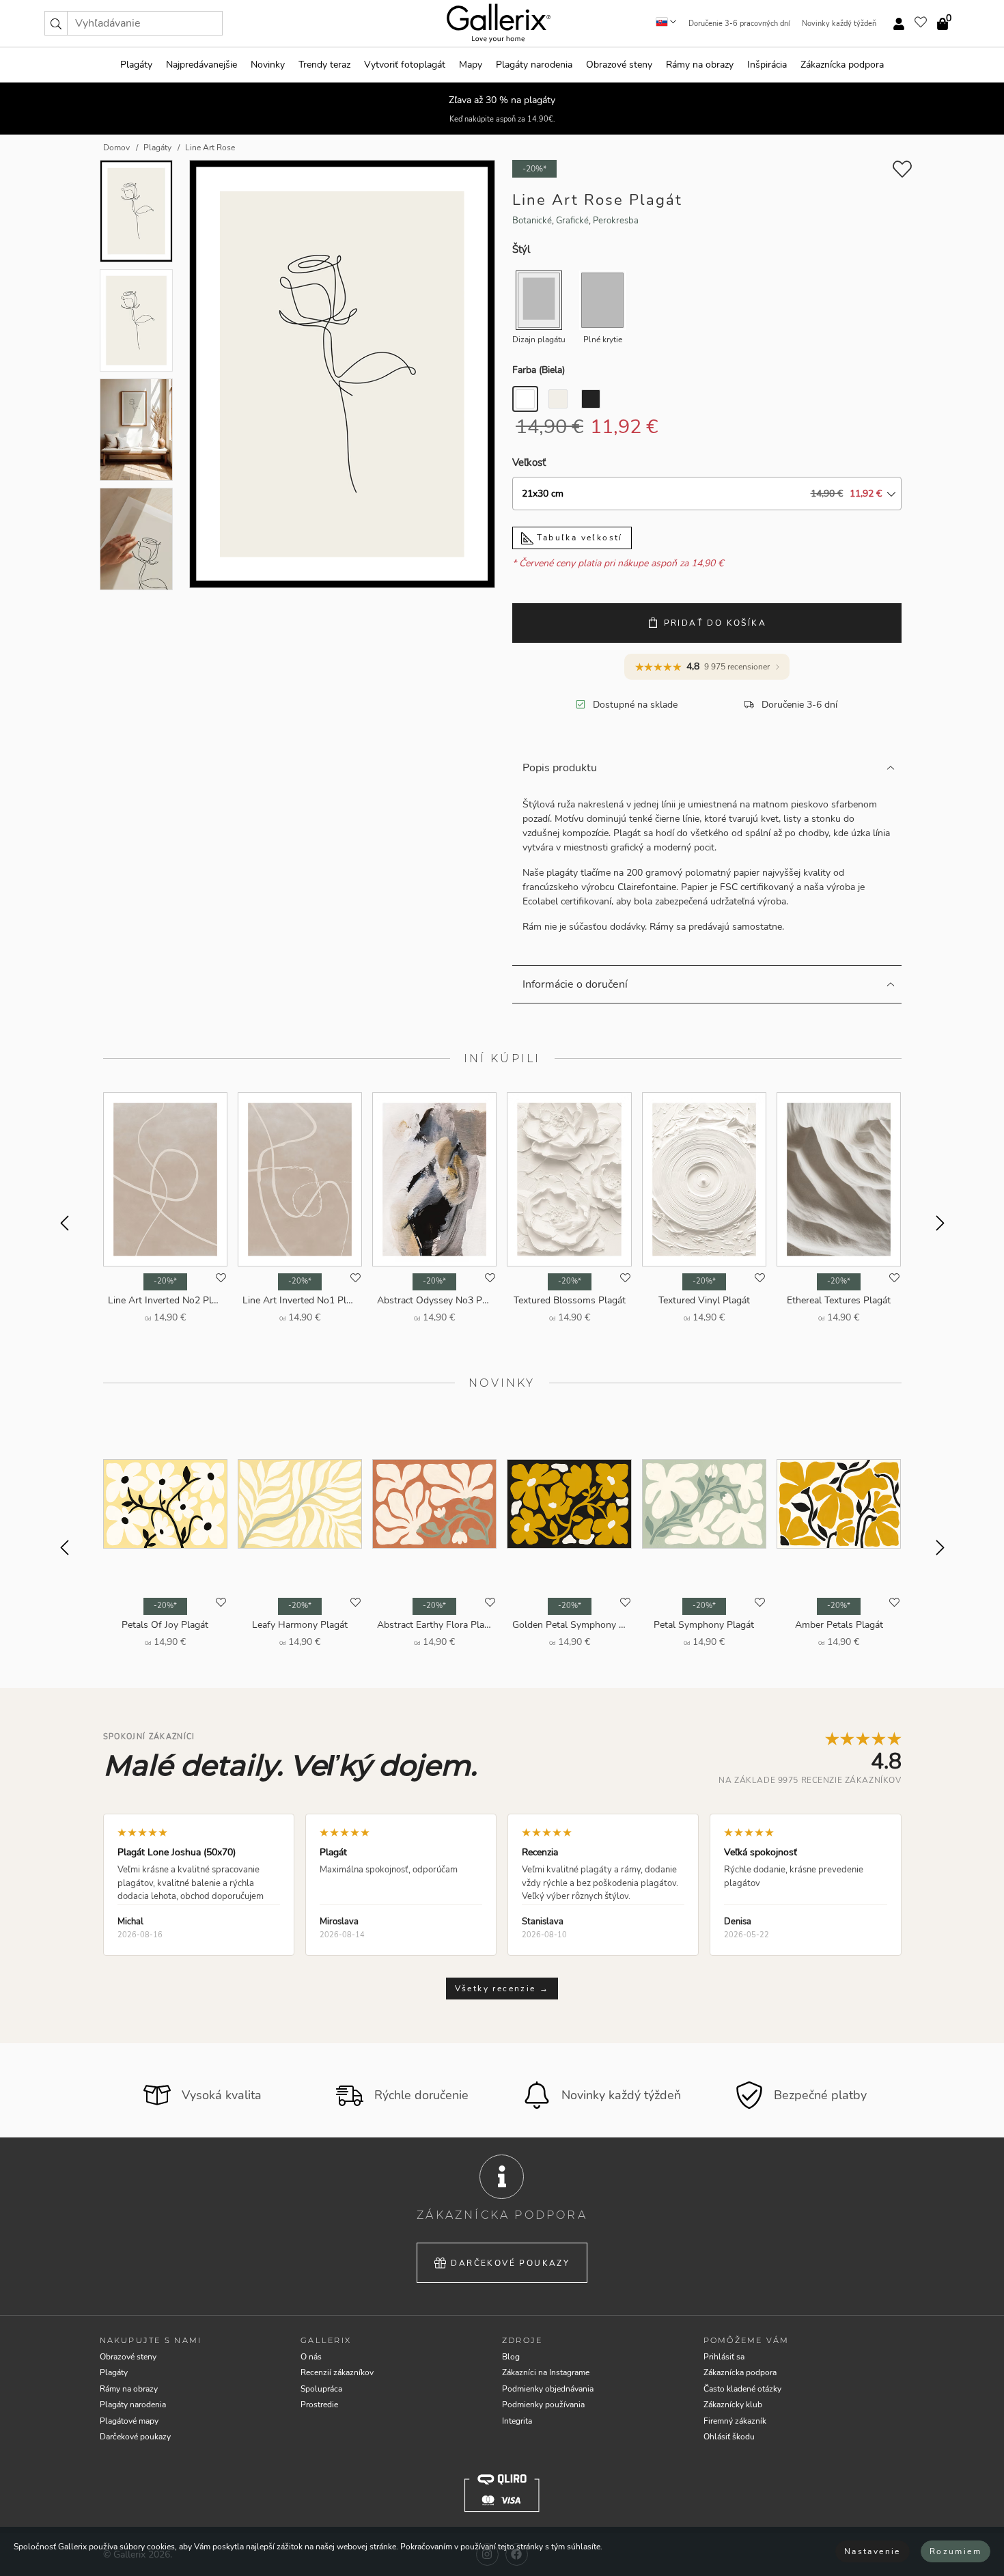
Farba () (539, 370)
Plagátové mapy (129, 2421)
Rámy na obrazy (700, 65)
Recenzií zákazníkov (337, 2372)
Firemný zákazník (735, 2421)
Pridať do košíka (715, 623)
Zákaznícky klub (733, 2405)
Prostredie (319, 2405)
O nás (311, 2357)
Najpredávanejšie (201, 65)
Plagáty (136, 65)
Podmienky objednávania (548, 2389)
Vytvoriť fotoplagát (405, 65)
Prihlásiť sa (724, 2357)
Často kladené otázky (742, 2389)
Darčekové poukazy (510, 2263)
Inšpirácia (767, 65)
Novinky (268, 65)
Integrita (517, 2421)
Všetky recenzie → (502, 1989)
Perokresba (616, 221)
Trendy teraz (324, 65)
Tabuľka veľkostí (578, 538)
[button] (56, 23)
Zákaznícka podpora (842, 65)
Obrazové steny (619, 65)
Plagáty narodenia (534, 65)
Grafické (572, 221)
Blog (511, 2357)
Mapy (471, 65)
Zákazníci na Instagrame (546, 2372)
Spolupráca (321, 2389)
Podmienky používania (543, 2405)
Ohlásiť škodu (729, 2437)
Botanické (532, 221)
